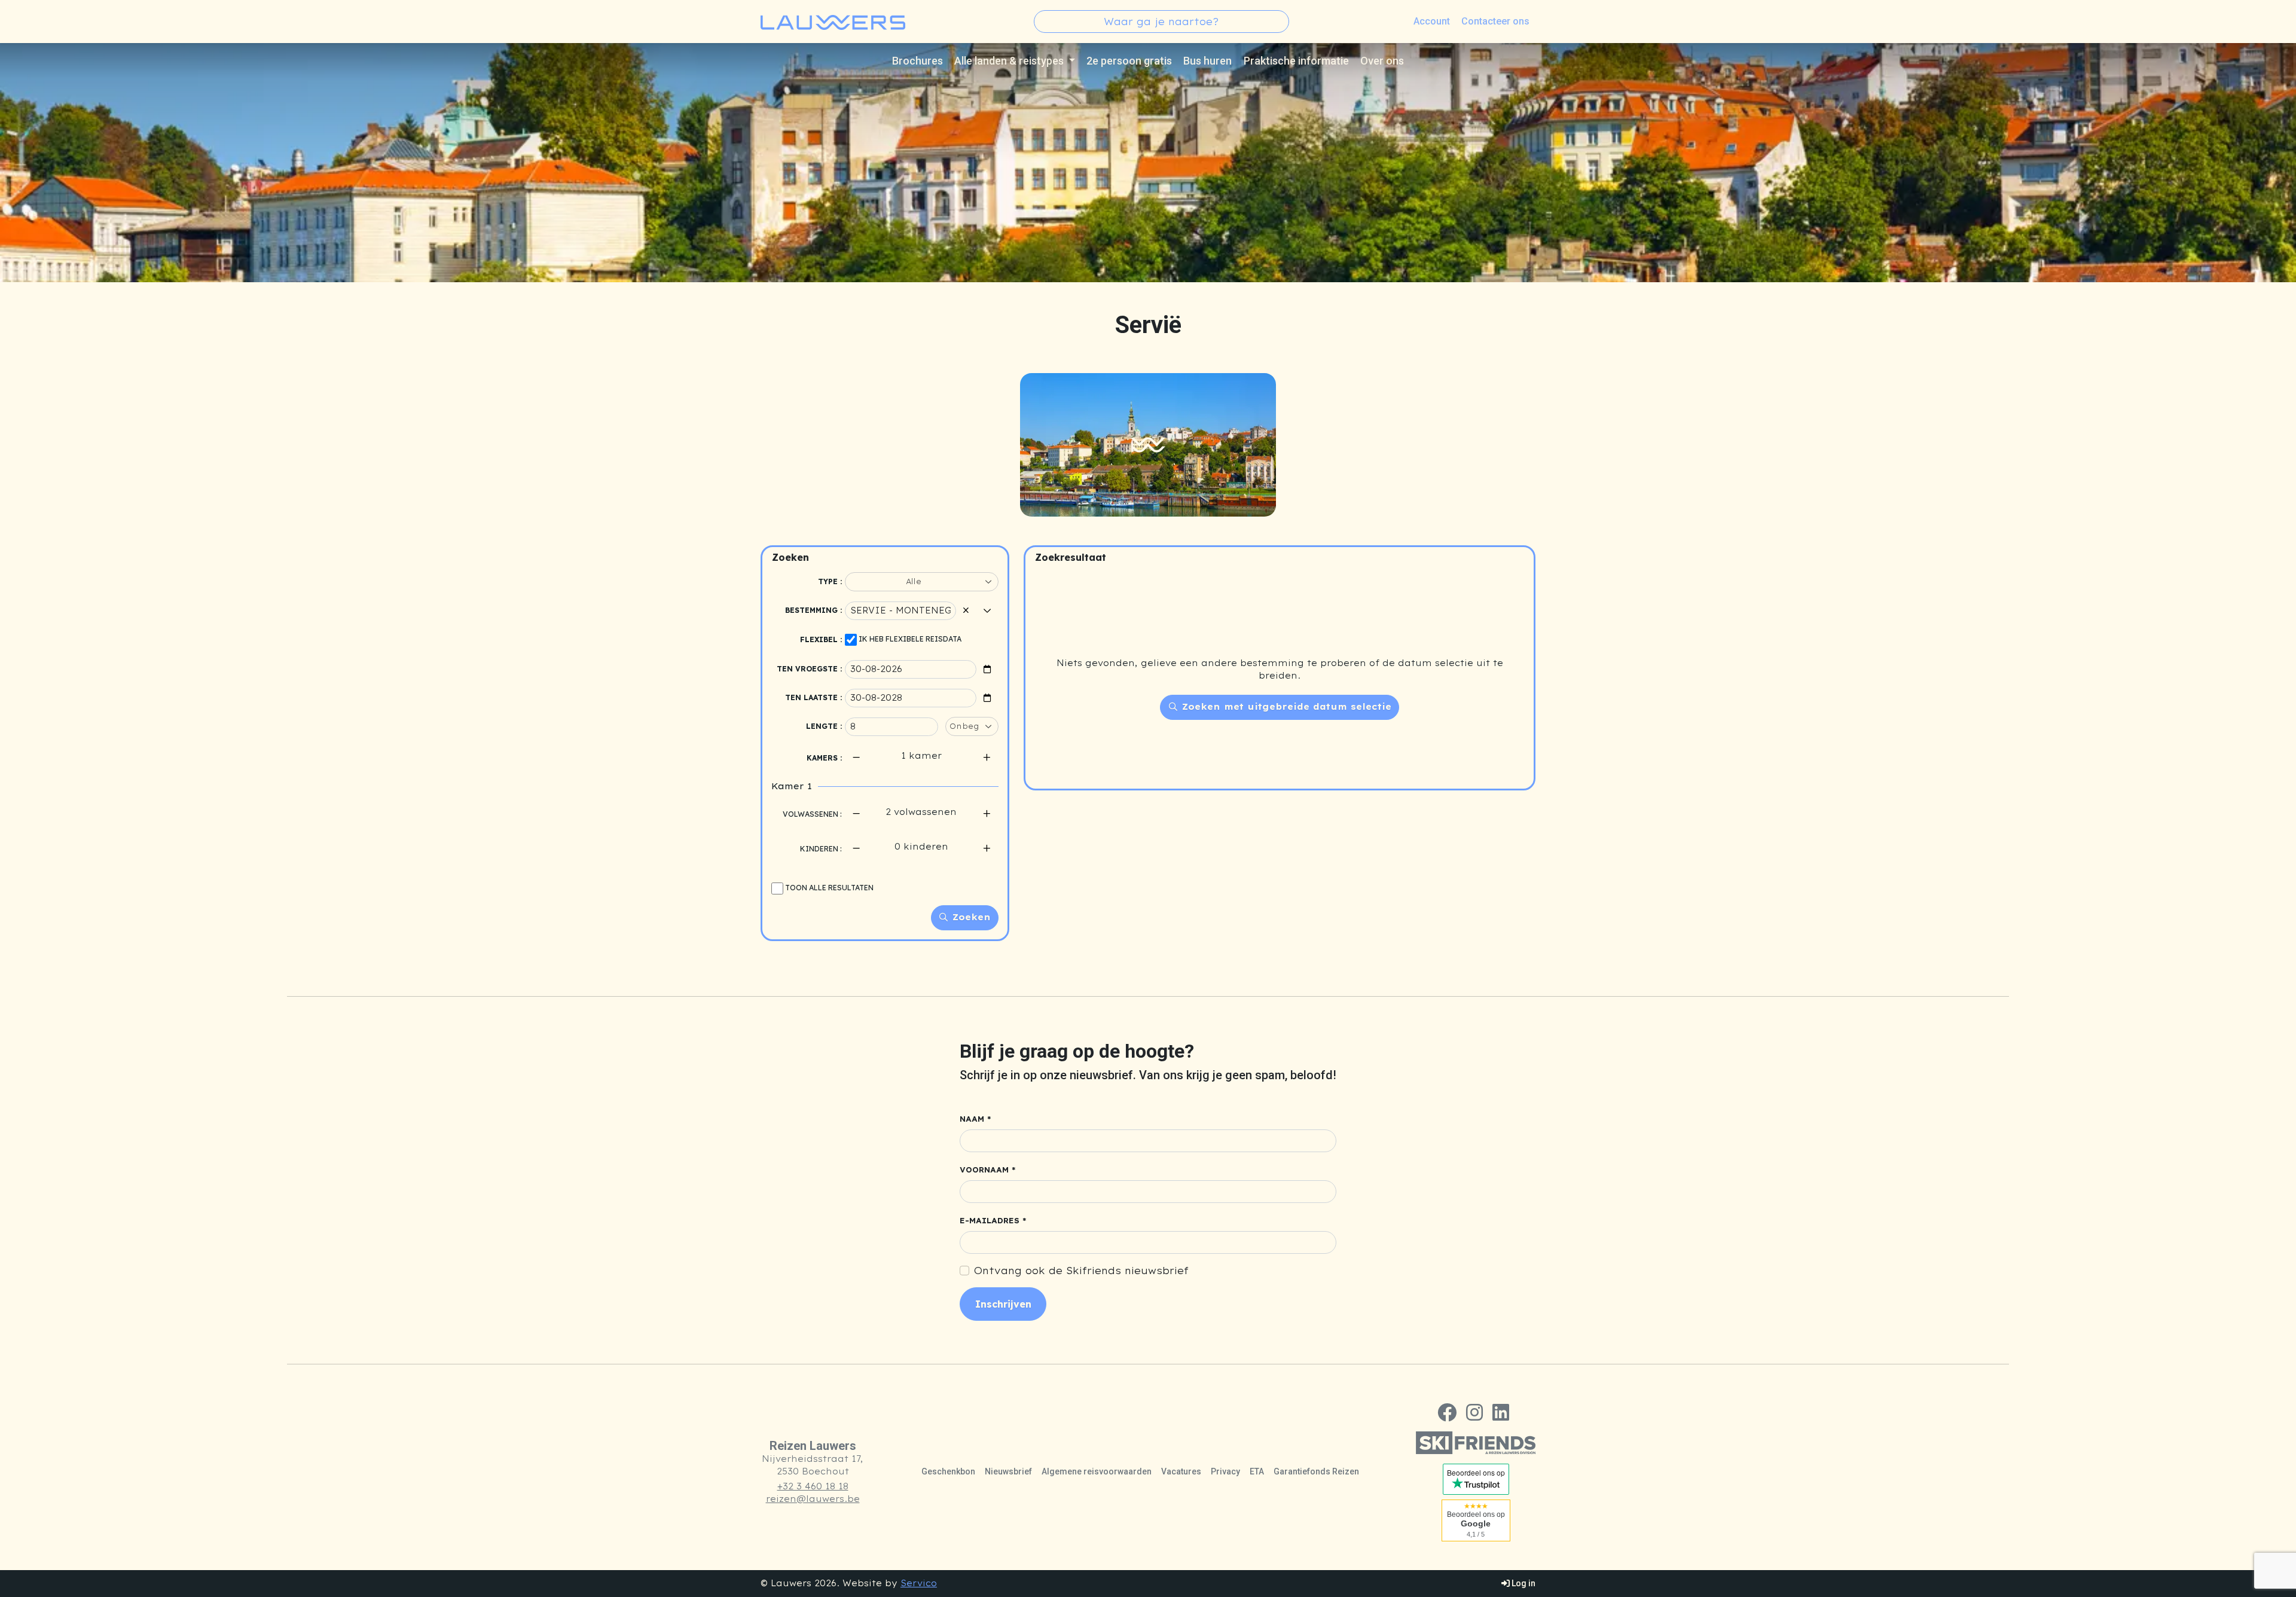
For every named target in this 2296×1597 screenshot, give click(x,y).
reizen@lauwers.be (813, 1499)
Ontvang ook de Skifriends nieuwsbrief (1081, 1271)
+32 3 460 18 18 (813, 1486)
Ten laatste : (813, 697)
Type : (830, 581)
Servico (919, 1583)
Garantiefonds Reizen (1316, 1471)
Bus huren (1207, 61)
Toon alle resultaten (829, 888)
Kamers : (824, 758)
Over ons (1382, 61)
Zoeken (970, 917)
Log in (1523, 1583)
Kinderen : (821, 849)
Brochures (918, 61)
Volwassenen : (812, 814)
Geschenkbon (948, 1471)
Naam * (976, 1119)
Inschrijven (1003, 1304)
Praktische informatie (1296, 61)
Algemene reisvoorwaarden (1097, 1471)
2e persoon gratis (1129, 61)
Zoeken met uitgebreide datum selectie (1285, 707)
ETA (1257, 1471)
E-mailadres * (993, 1221)
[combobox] (1161, 22)
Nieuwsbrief (1008, 1471)
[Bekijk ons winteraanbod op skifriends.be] (1476, 1443)
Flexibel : (821, 639)
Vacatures (1181, 1471)
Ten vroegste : (809, 669)
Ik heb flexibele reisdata (910, 639)
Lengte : (824, 726)
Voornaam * (988, 1170)
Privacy (1225, 1471)
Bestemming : (813, 610)
